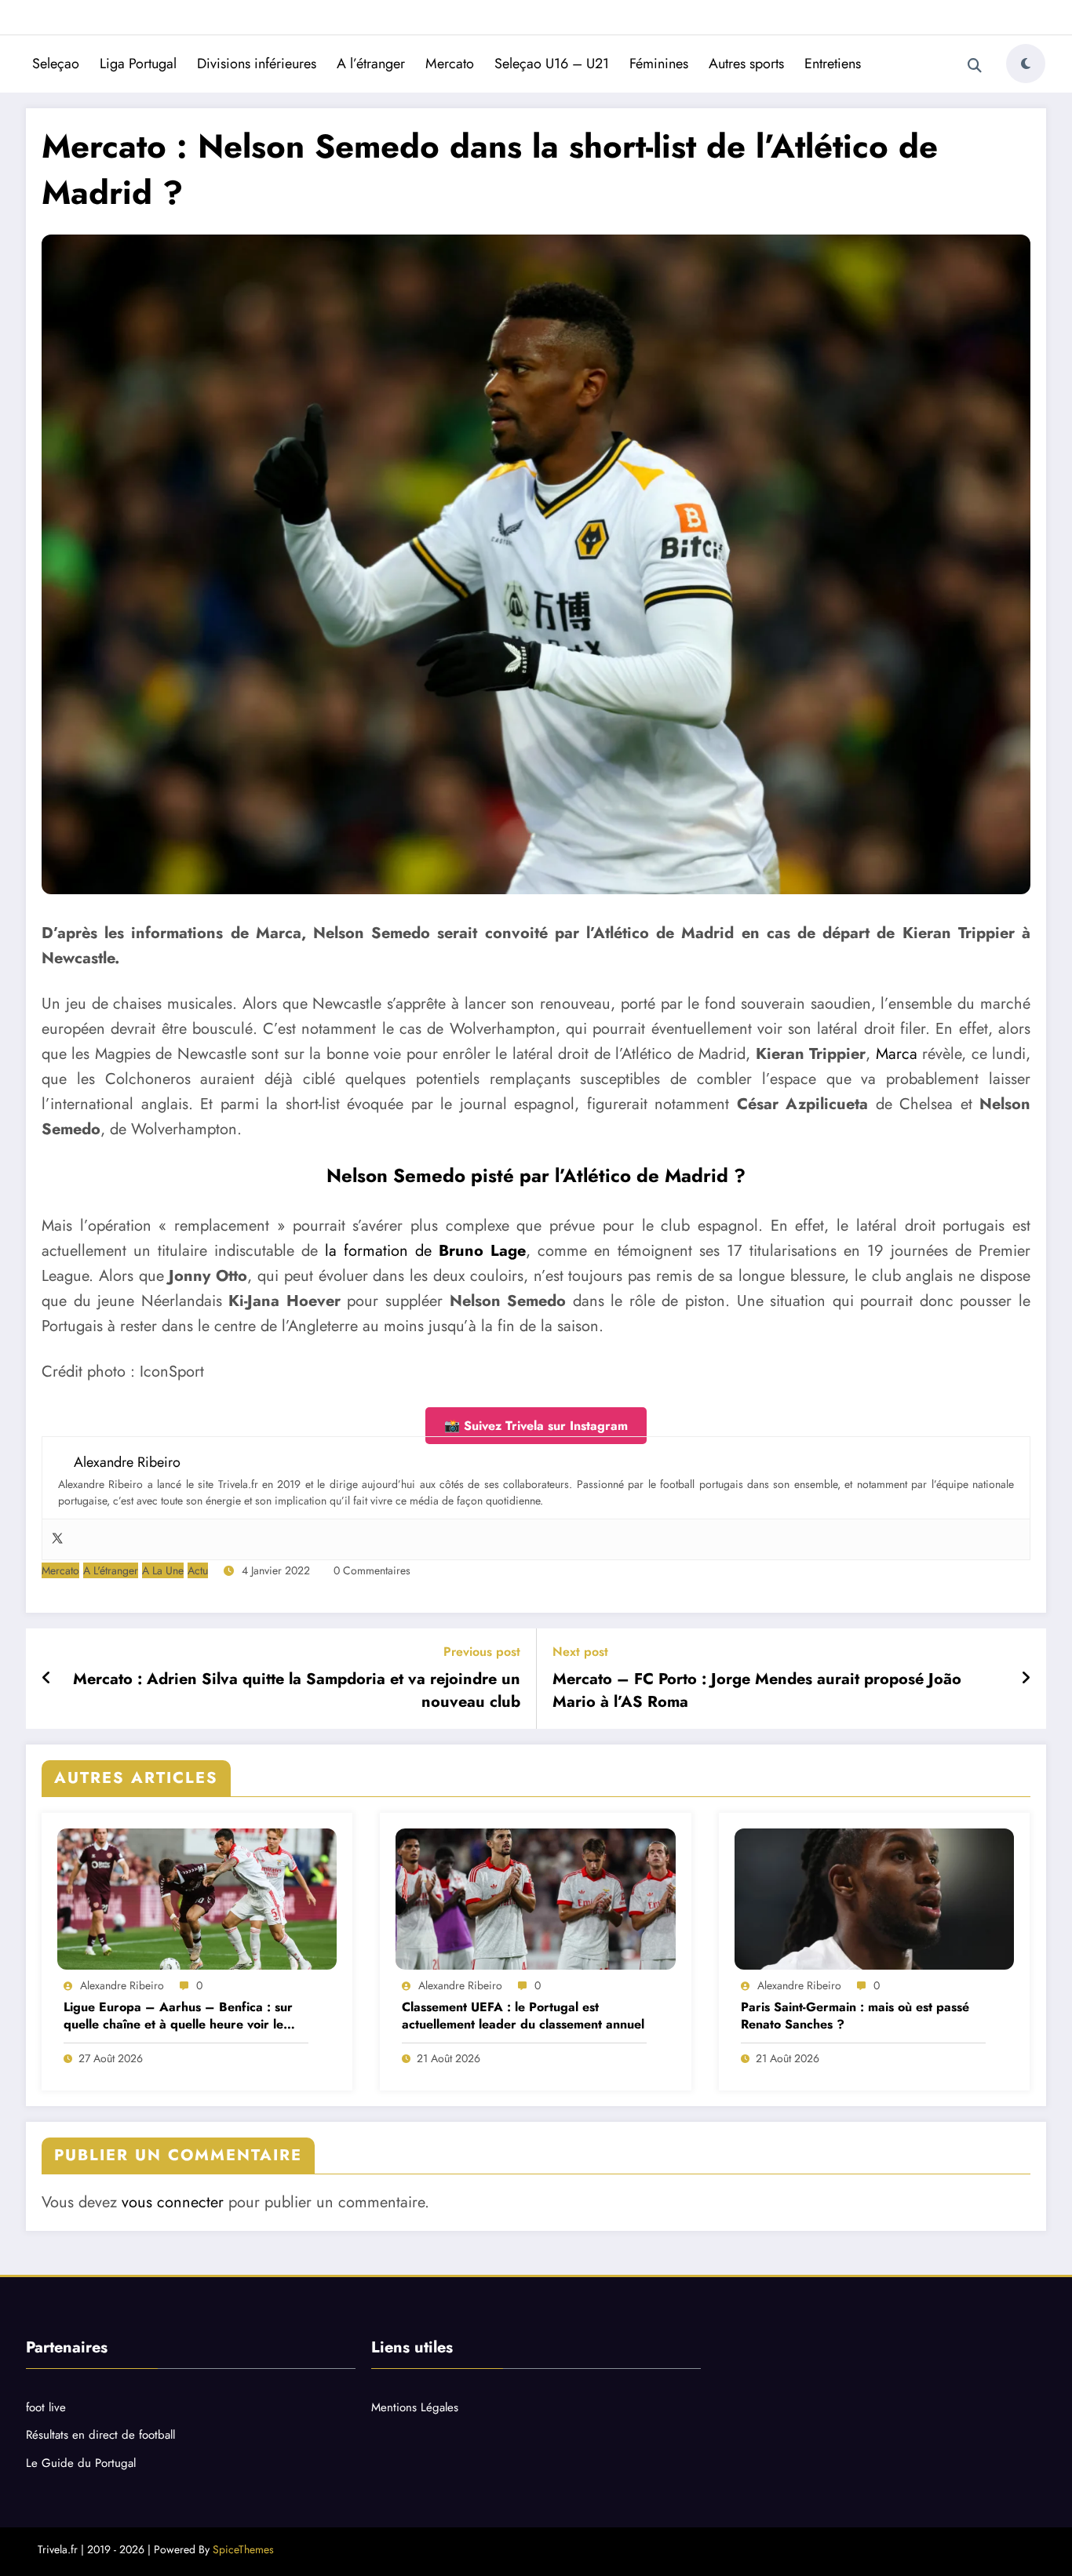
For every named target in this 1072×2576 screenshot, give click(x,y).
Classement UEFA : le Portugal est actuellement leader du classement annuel (523, 2016)
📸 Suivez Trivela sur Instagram (536, 1426)
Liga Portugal (138, 64)
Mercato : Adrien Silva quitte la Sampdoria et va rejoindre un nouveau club (297, 1690)
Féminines (659, 64)
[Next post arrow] (1026, 1679)
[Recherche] (975, 66)
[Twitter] (57, 1539)
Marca (897, 1054)
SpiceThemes (243, 2549)
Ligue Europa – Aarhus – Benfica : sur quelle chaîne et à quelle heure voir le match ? (178, 2016)
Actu (198, 1570)
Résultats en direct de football (100, 2435)
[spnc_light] (1026, 64)
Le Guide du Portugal (81, 2463)
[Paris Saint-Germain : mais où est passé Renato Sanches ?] (874, 1899)
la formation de (425, 1251)
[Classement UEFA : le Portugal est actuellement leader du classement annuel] (535, 1899)
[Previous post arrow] (47, 1679)
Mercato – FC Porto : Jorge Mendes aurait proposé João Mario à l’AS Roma (757, 1690)
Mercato (450, 64)
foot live (46, 2407)
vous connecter (173, 2202)
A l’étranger (371, 64)
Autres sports (746, 64)
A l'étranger (111, 1570)
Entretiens (833, 64)
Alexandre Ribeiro (122, 1985)
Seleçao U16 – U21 (552, 64)
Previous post (482, 1652)
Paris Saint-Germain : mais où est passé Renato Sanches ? (855, 2016)
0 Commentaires (372, 1570)
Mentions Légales (415, 2407)
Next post (580, 1652)
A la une (163, 1570)
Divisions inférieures (257, 64)
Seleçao (56, 64)
